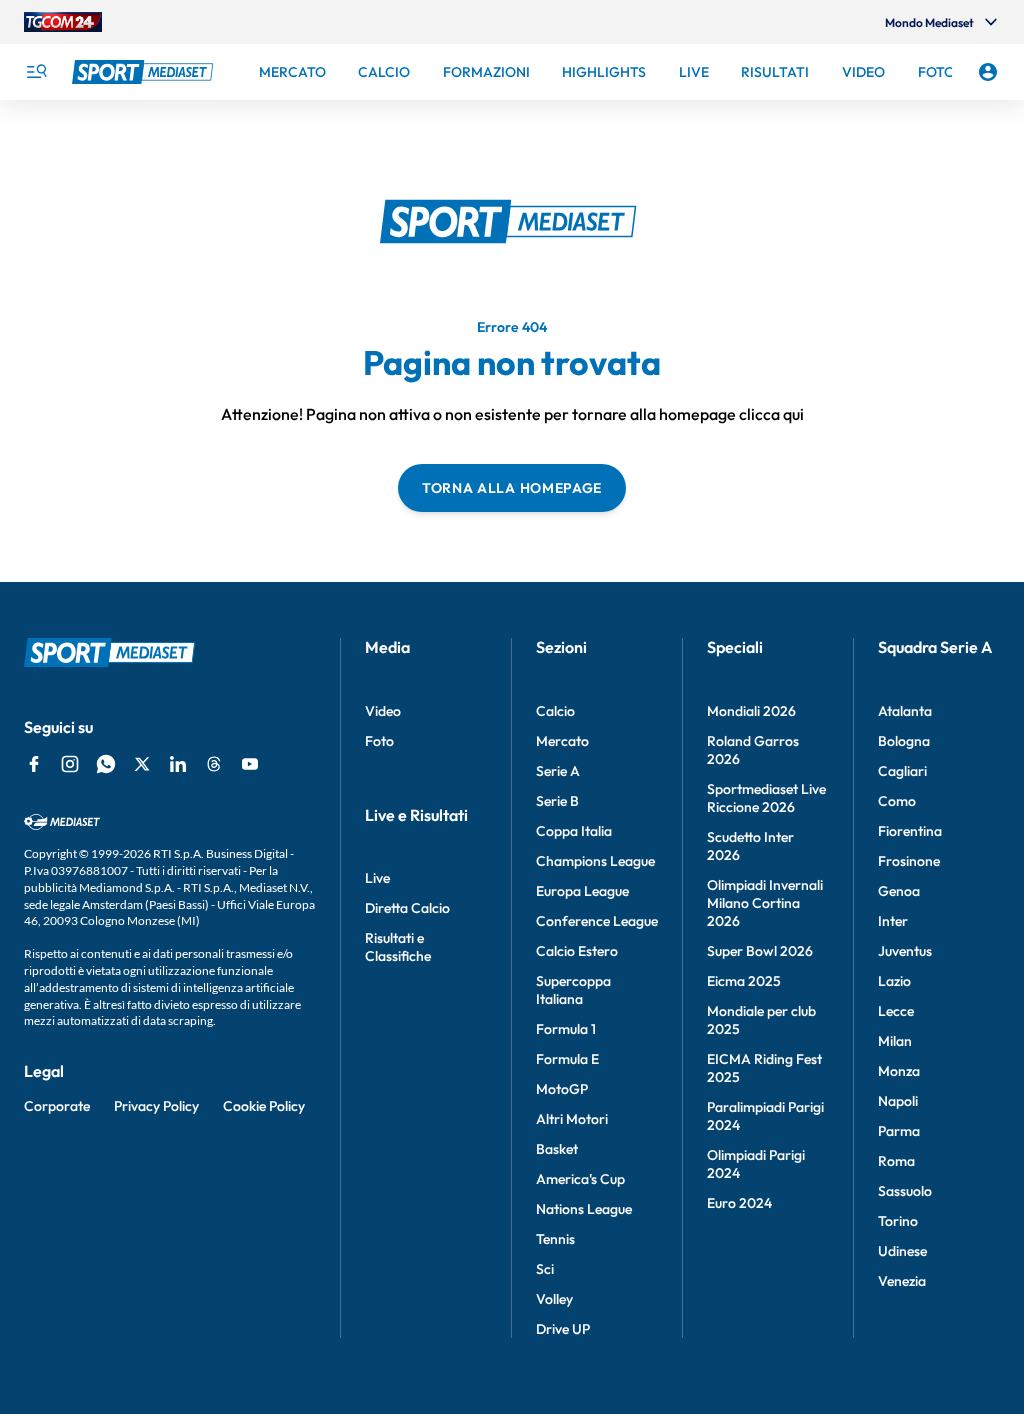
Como (897, 801)
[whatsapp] (106, 764)
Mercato (562, 741)
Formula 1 (566, 1029)
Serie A (558, 771)
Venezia (902, 1281)
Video (383, 711)
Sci (545, 1269)
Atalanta (905, 711)
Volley (554, 1299)
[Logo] (145, 72)
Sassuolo (905, 1191)
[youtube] (250, 764)
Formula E (567, 1059)
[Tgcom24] (63, 22)
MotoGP (562, 1089)
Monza (899, 1071)
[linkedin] (178, 764)
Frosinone (909, 861)
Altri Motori (572, 1119)
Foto (379, 741)
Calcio (555, 711)
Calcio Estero (577, 951)
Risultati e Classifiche (398, 947)
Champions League (595, 861)
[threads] (214, 764)
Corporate (57, 1106)
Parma (899, 1131)
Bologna (904, 741)
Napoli (898, 1101)
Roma (896, 1161)
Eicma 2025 (744, 981)
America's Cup (580, 1179)
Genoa (899, 891)
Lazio (894, 981)
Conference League (597, 921)
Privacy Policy (156, 1106)
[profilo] (988, 72)
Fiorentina (910, 831)
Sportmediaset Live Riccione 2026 (766, 798)
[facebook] (34, 764)
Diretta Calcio (407, 908)
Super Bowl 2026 (760, 951)
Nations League (584, 1209)
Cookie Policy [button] (264, 1106)
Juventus (905, 951)
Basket (557, 1149)
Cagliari (902, 771)
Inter (893, 921)
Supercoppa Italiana (573, 990)
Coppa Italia (574, 831)
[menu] (36, 72)
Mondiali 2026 (751, 711)
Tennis (555, 1239)
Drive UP (563, 1329)
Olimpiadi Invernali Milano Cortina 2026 (765, 903)
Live (377, 878)
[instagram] (70, 764)
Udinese (902, 1251)
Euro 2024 (739, 1203)
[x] (142, 764)
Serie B (557, 801)
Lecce (896, 1011)
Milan (895, 1041)
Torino (898, 1221)
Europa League (582, 891)
